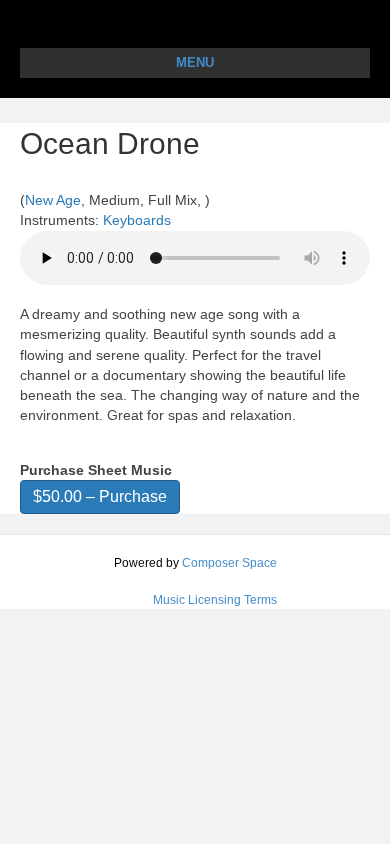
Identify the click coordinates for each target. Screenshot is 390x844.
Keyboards (137, 220)
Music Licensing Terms (215, 600)
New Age (53, 200)
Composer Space (229, 563)
